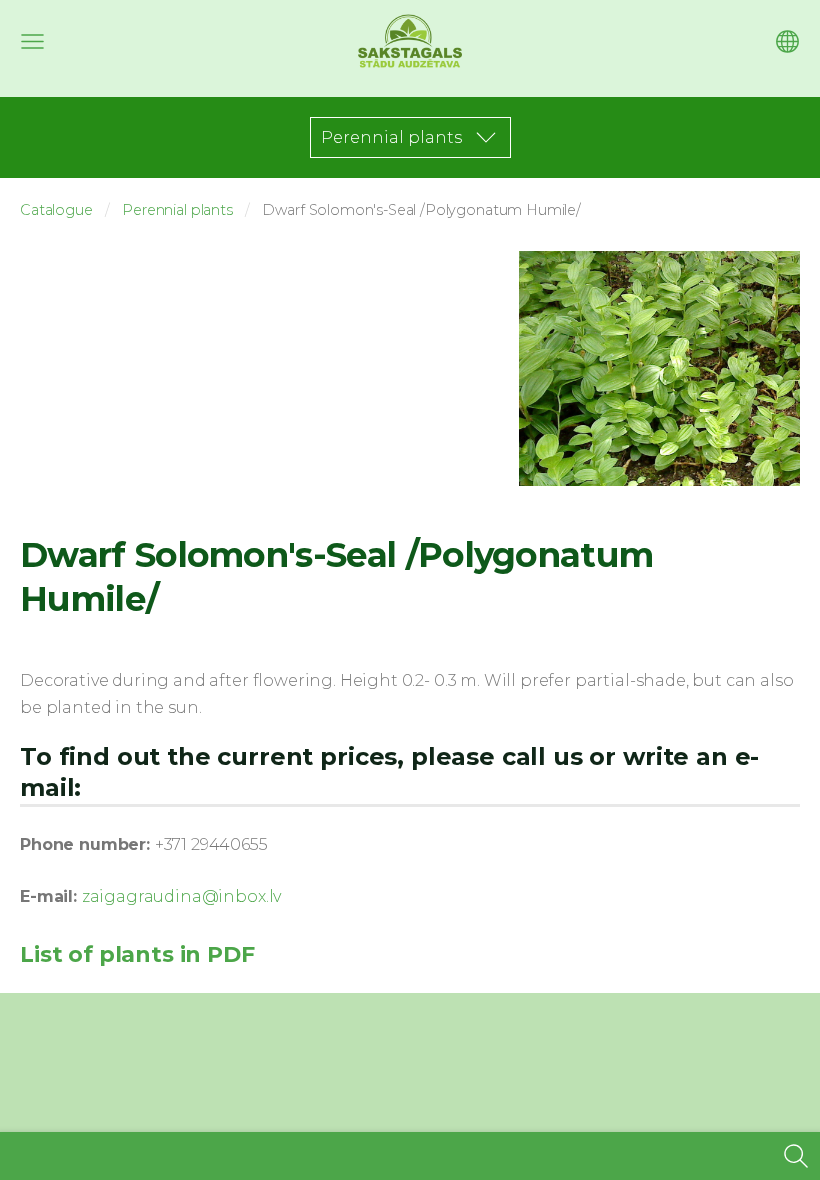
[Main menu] (32, 41)
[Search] (796, 1156)
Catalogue (56, 210)
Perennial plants (177, 210)
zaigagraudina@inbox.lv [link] (181, 896)
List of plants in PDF (137, 954)
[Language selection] (787, 41)
